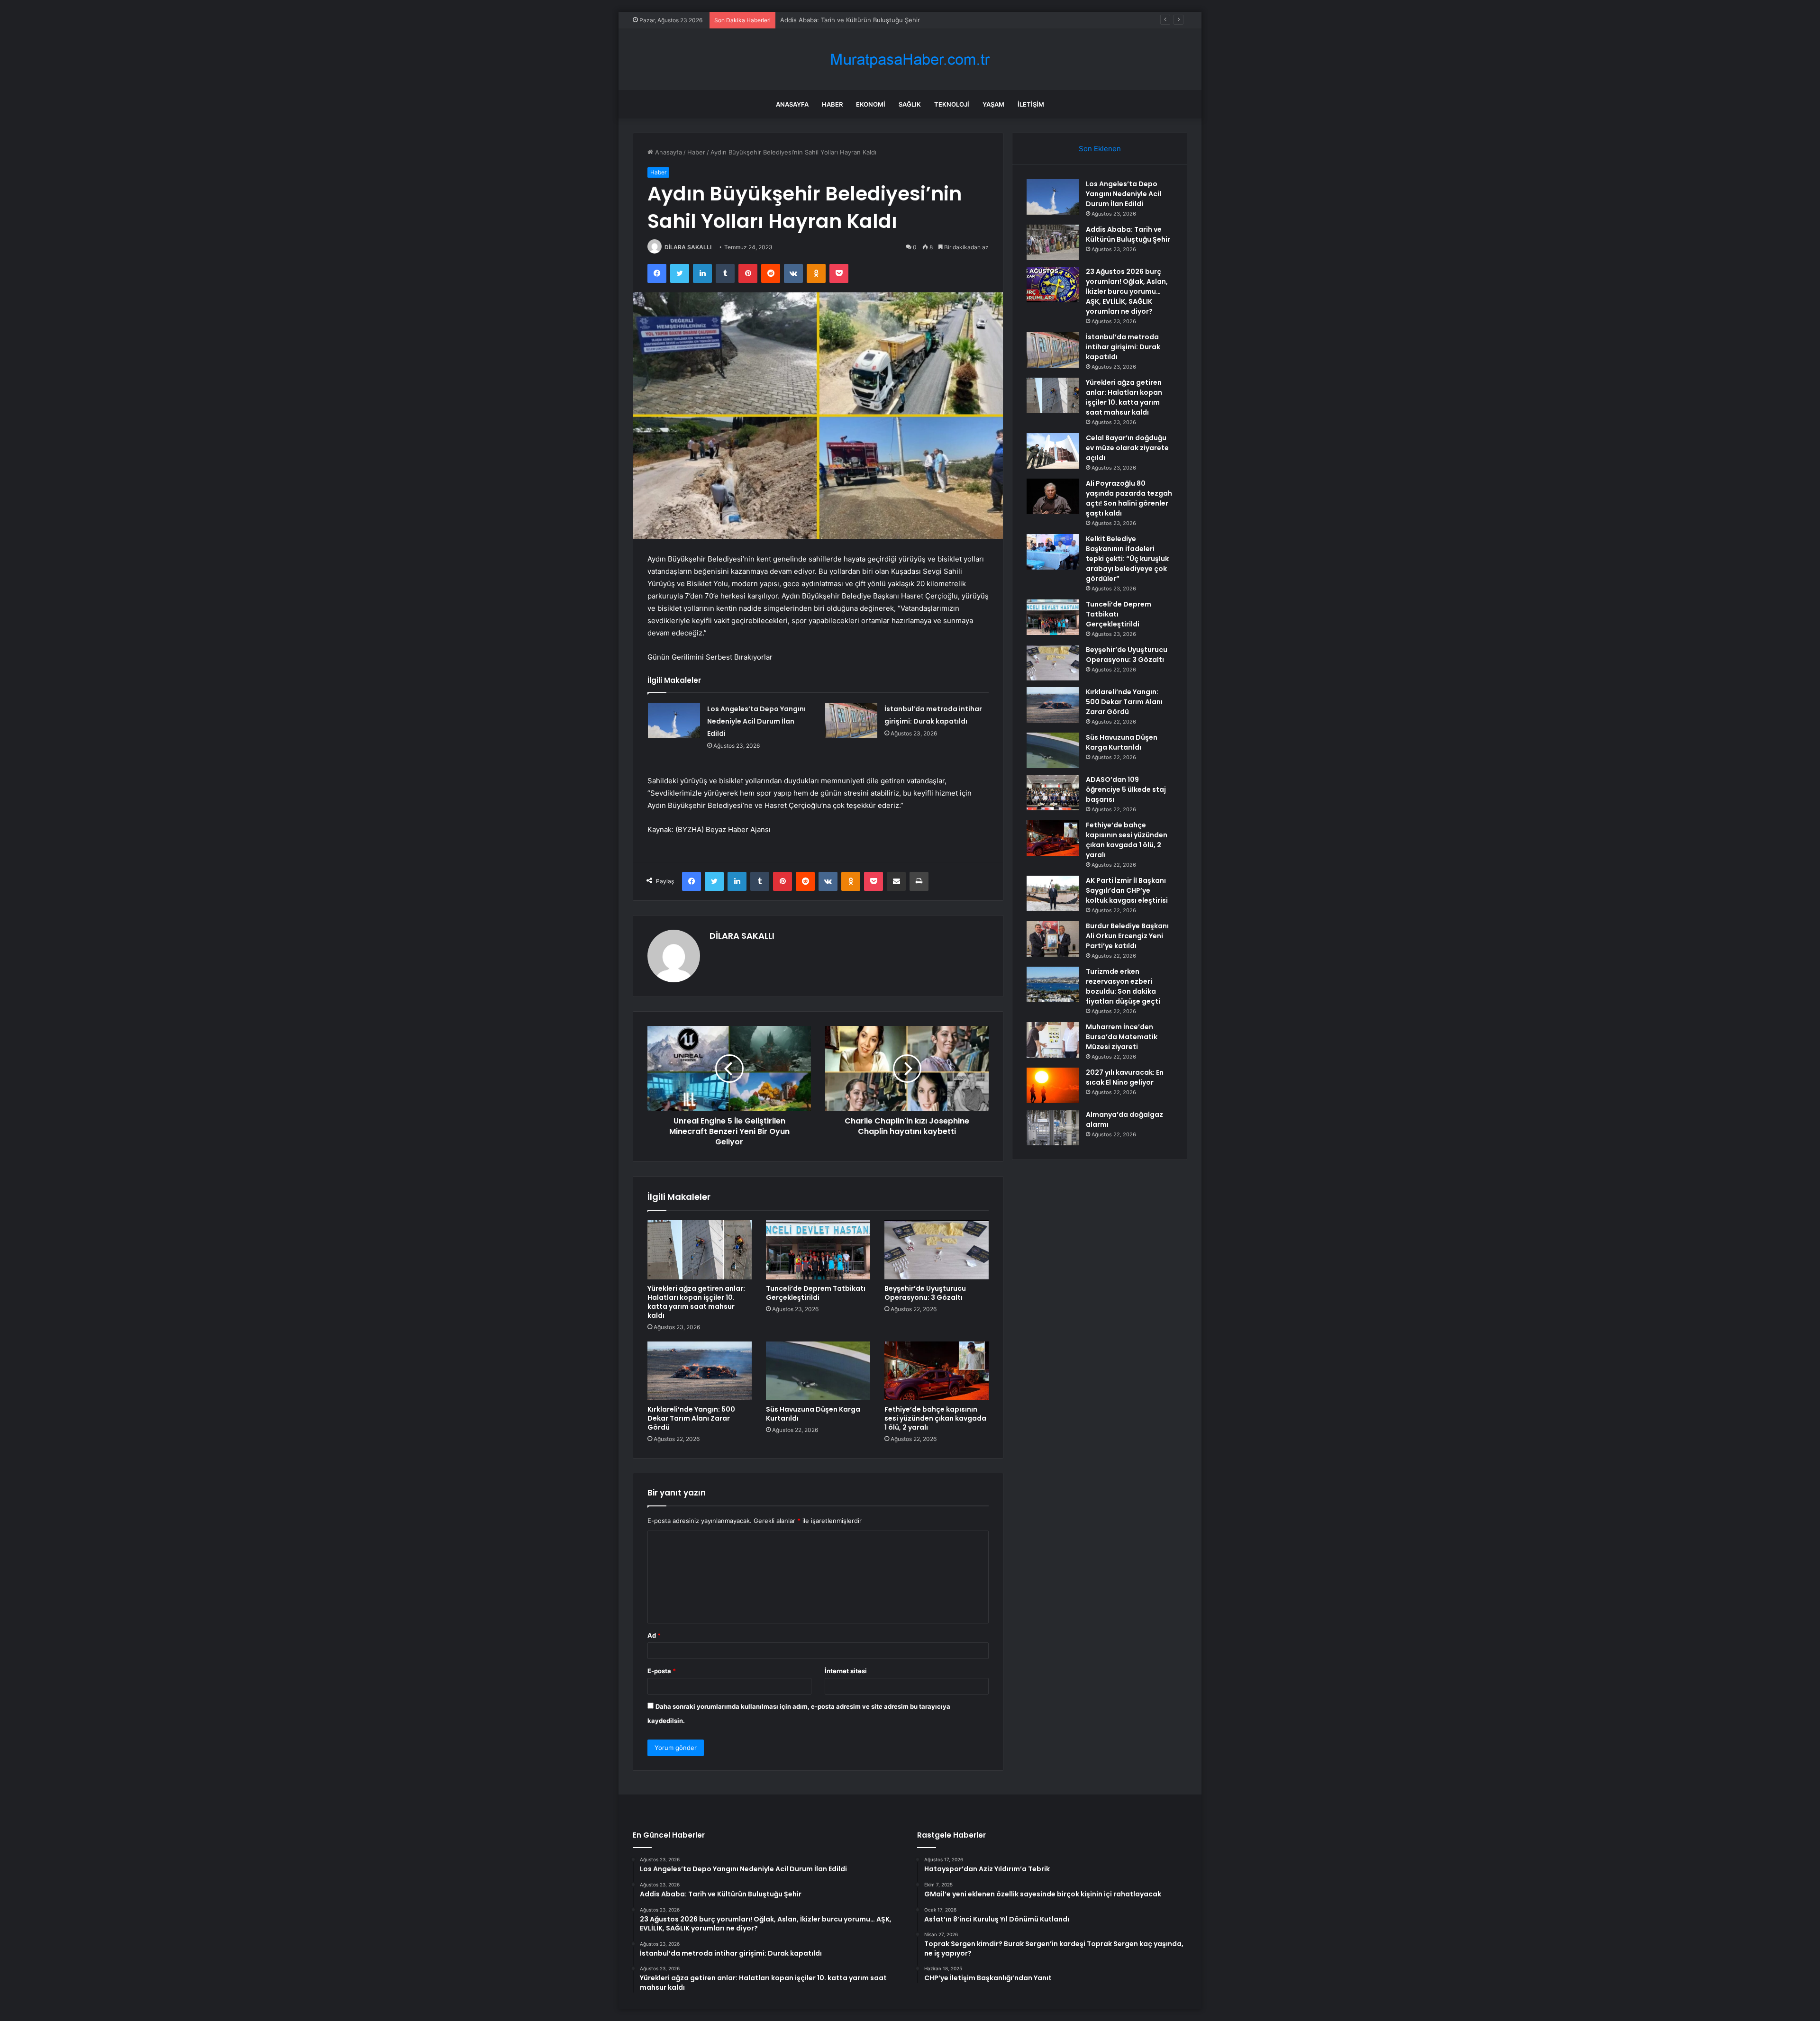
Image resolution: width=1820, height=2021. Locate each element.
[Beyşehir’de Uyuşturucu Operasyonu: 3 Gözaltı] (937, 1250)
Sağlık (910, 104)
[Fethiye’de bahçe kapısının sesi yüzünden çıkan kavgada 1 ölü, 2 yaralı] (937, 1371)
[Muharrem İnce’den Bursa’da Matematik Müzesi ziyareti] (1053, 1040)
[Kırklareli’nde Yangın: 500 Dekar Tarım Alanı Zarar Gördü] (700, 1371)
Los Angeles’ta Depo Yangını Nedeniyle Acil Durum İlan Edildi (756, 721)
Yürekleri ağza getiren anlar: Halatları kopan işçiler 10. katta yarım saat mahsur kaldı (696, 1302)
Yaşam (993, 104)
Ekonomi (871, 104)
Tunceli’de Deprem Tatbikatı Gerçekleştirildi (816, 1293)
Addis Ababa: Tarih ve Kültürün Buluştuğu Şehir (1128, 234)
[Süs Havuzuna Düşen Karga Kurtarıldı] (818, 1371)
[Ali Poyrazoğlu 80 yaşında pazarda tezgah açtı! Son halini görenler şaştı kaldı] (1053, 496)
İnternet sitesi (846, 1671)
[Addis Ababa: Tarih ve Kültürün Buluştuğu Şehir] (1053, 242)
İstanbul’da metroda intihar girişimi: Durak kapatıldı (1123, 347)
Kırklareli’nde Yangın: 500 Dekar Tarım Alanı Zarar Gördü (691, 1418)
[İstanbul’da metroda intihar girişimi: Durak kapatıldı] (851, 720)
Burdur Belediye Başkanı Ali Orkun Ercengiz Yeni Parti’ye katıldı (1127, 936)
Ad (654, 1635)
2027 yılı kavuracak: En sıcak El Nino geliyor (1125, 1077)
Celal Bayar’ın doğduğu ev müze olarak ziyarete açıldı (1127, 448)
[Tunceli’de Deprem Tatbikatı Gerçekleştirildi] (818, 1250)
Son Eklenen (1100, 149)
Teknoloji (952, 104)
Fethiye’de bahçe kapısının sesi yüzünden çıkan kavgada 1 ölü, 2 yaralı (935, 1418)
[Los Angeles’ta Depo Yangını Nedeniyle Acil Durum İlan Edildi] (674, 720)
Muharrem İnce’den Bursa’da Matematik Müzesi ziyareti (1122, 1037)
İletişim (1031, 104)
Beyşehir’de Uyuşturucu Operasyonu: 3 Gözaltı (925, 1293)
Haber (832, 104)
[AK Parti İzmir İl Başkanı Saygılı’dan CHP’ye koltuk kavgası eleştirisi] (1053, 893)
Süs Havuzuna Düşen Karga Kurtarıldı (813, 1414)
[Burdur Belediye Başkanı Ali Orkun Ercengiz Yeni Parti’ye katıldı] (1053, 939)
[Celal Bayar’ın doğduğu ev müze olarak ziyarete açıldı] (1053, 451)
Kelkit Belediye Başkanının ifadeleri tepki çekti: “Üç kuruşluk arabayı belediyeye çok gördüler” (1127, 559)
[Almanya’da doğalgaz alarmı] (1053, 1128)
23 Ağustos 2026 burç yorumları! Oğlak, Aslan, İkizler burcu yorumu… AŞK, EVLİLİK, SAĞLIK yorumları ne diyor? (944, 20)
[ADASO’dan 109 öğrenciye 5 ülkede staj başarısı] (1053, 793)
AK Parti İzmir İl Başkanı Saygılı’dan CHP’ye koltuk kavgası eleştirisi (1127, 890)
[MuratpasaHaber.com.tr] (910, 59)
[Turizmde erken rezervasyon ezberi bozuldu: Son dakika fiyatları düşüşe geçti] (1053, 984)
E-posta (662, 1671)
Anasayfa (792, 104)
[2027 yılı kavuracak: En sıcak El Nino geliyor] (1053, 1085)
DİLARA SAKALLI (688, 247)
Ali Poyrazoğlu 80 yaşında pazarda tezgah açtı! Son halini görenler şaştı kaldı (1129, 498)
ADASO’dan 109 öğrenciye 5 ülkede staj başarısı (1126, 789)
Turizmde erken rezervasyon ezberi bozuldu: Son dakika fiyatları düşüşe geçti (1123, 986)
